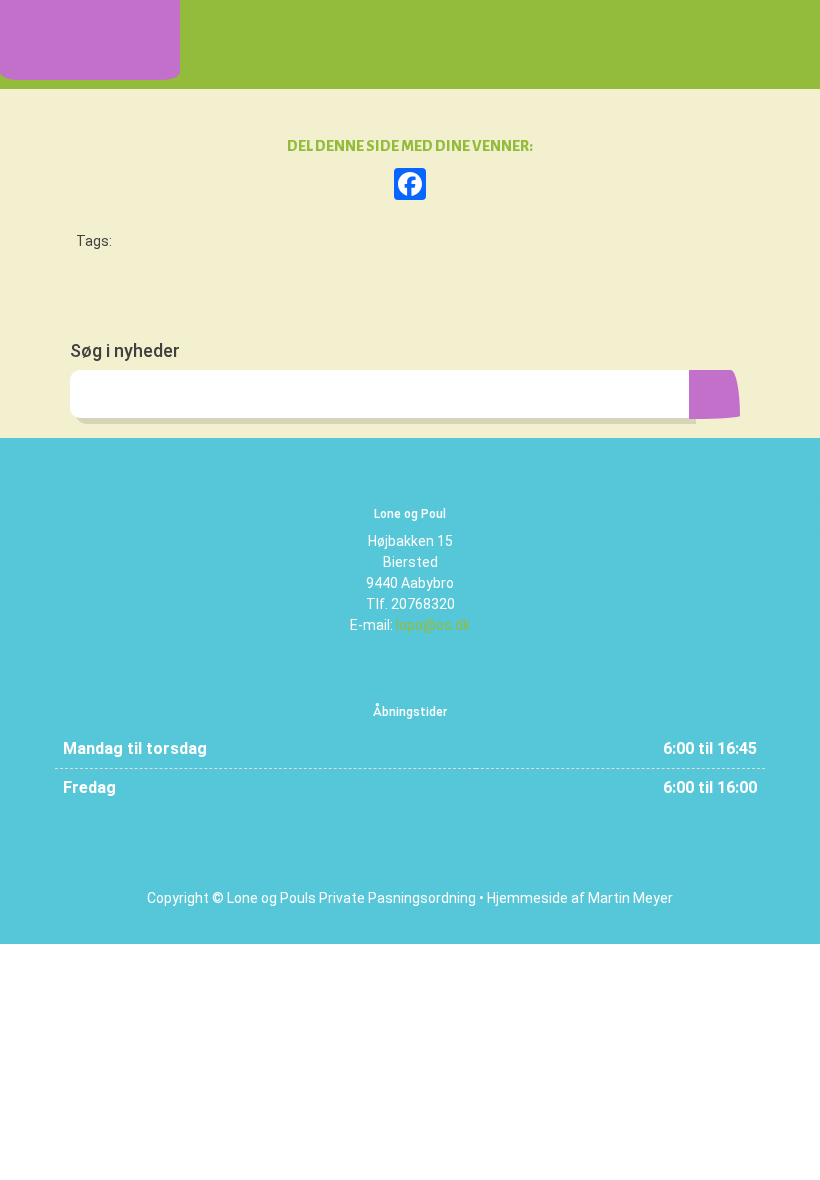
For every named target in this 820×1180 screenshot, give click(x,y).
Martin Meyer (630, 898)
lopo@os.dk (433, 625)
